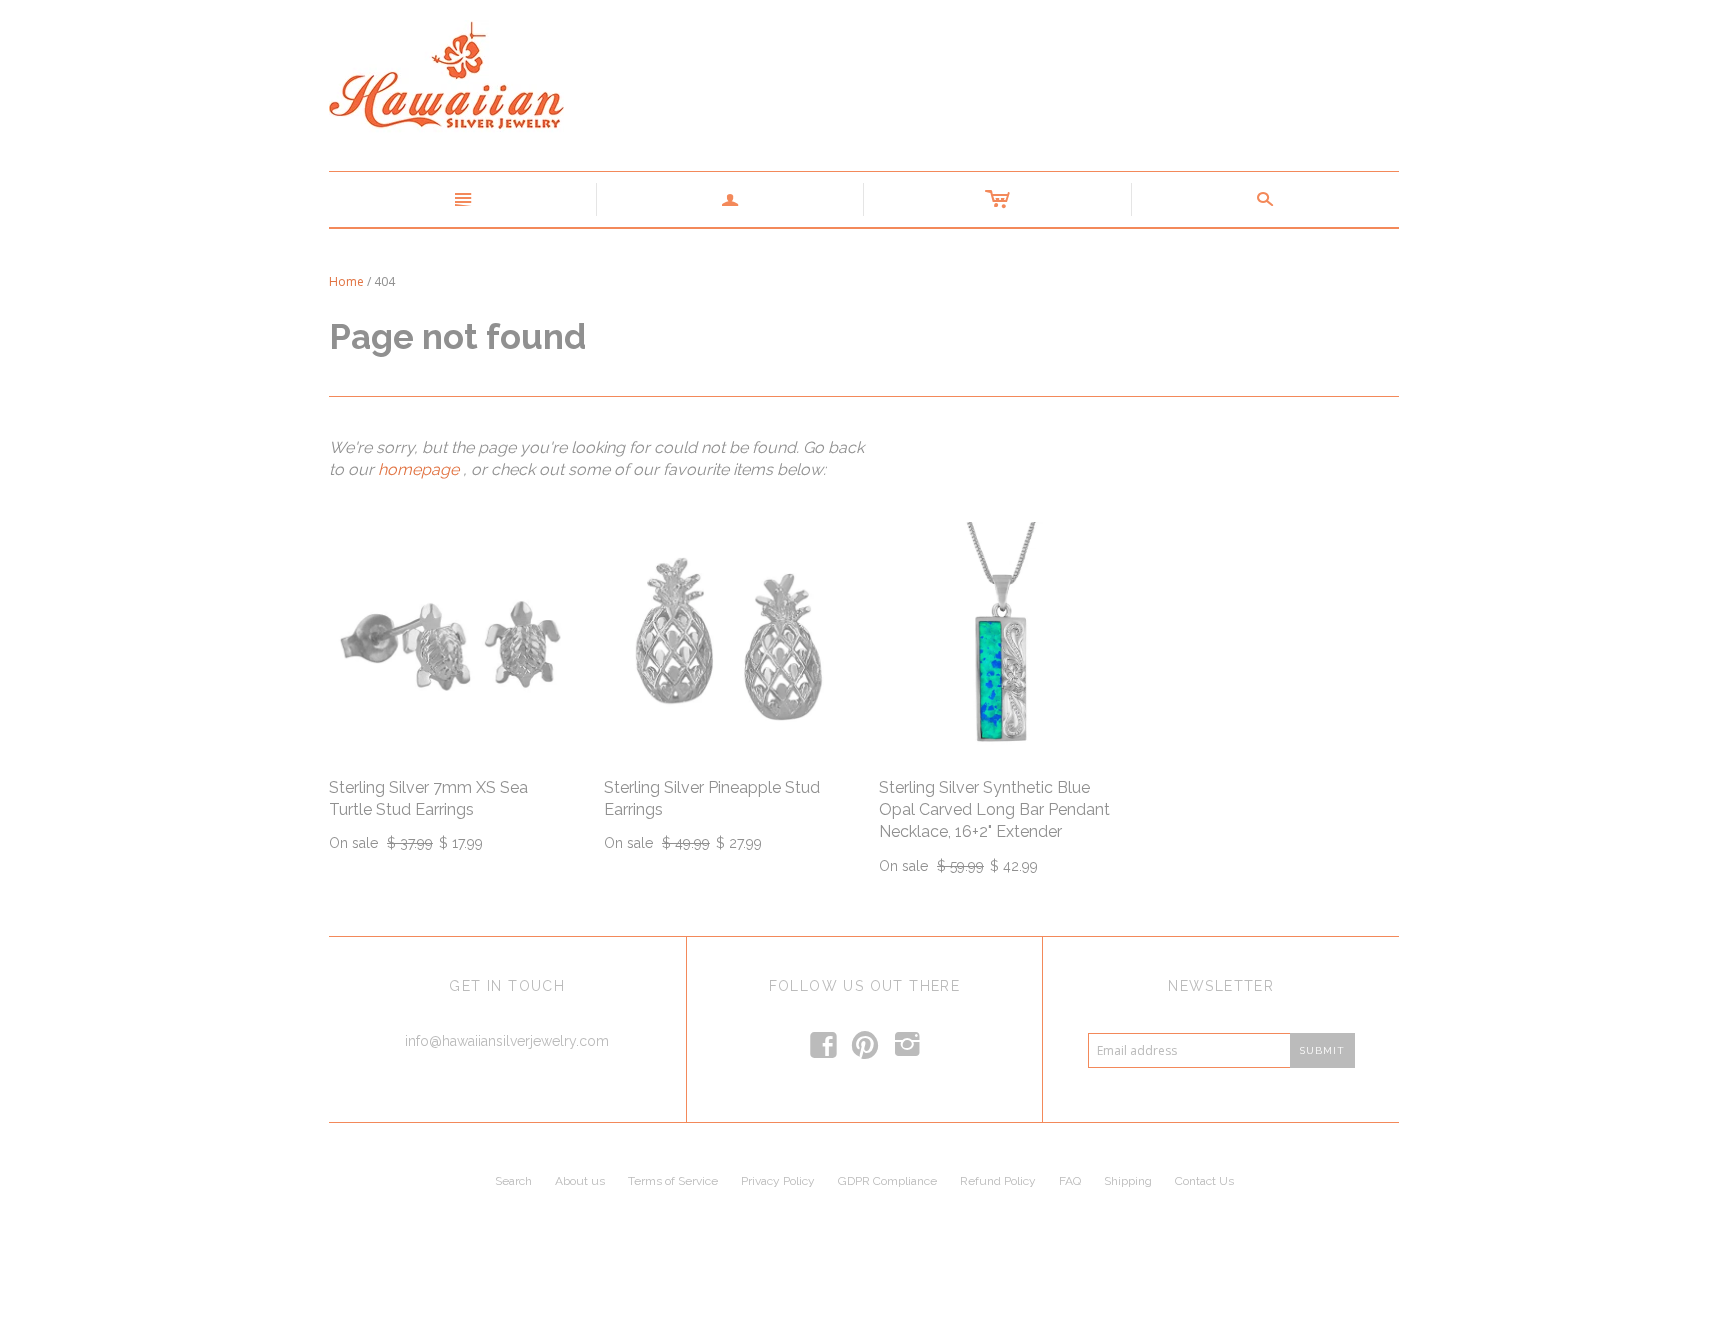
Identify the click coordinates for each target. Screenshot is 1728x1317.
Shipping (1128, 1181)
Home (346, 281)
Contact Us (1204, 1181)
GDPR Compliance (887, 1181)
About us (580, 1181)
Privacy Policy (778, 1181)
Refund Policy (998, 1181)
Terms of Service (673, 1181)
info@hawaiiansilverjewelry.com (507, 1041)
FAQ (1070, 1181)
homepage (418, 469)
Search (513, 1181)
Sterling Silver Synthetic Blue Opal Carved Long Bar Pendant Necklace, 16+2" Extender (994, 810)
